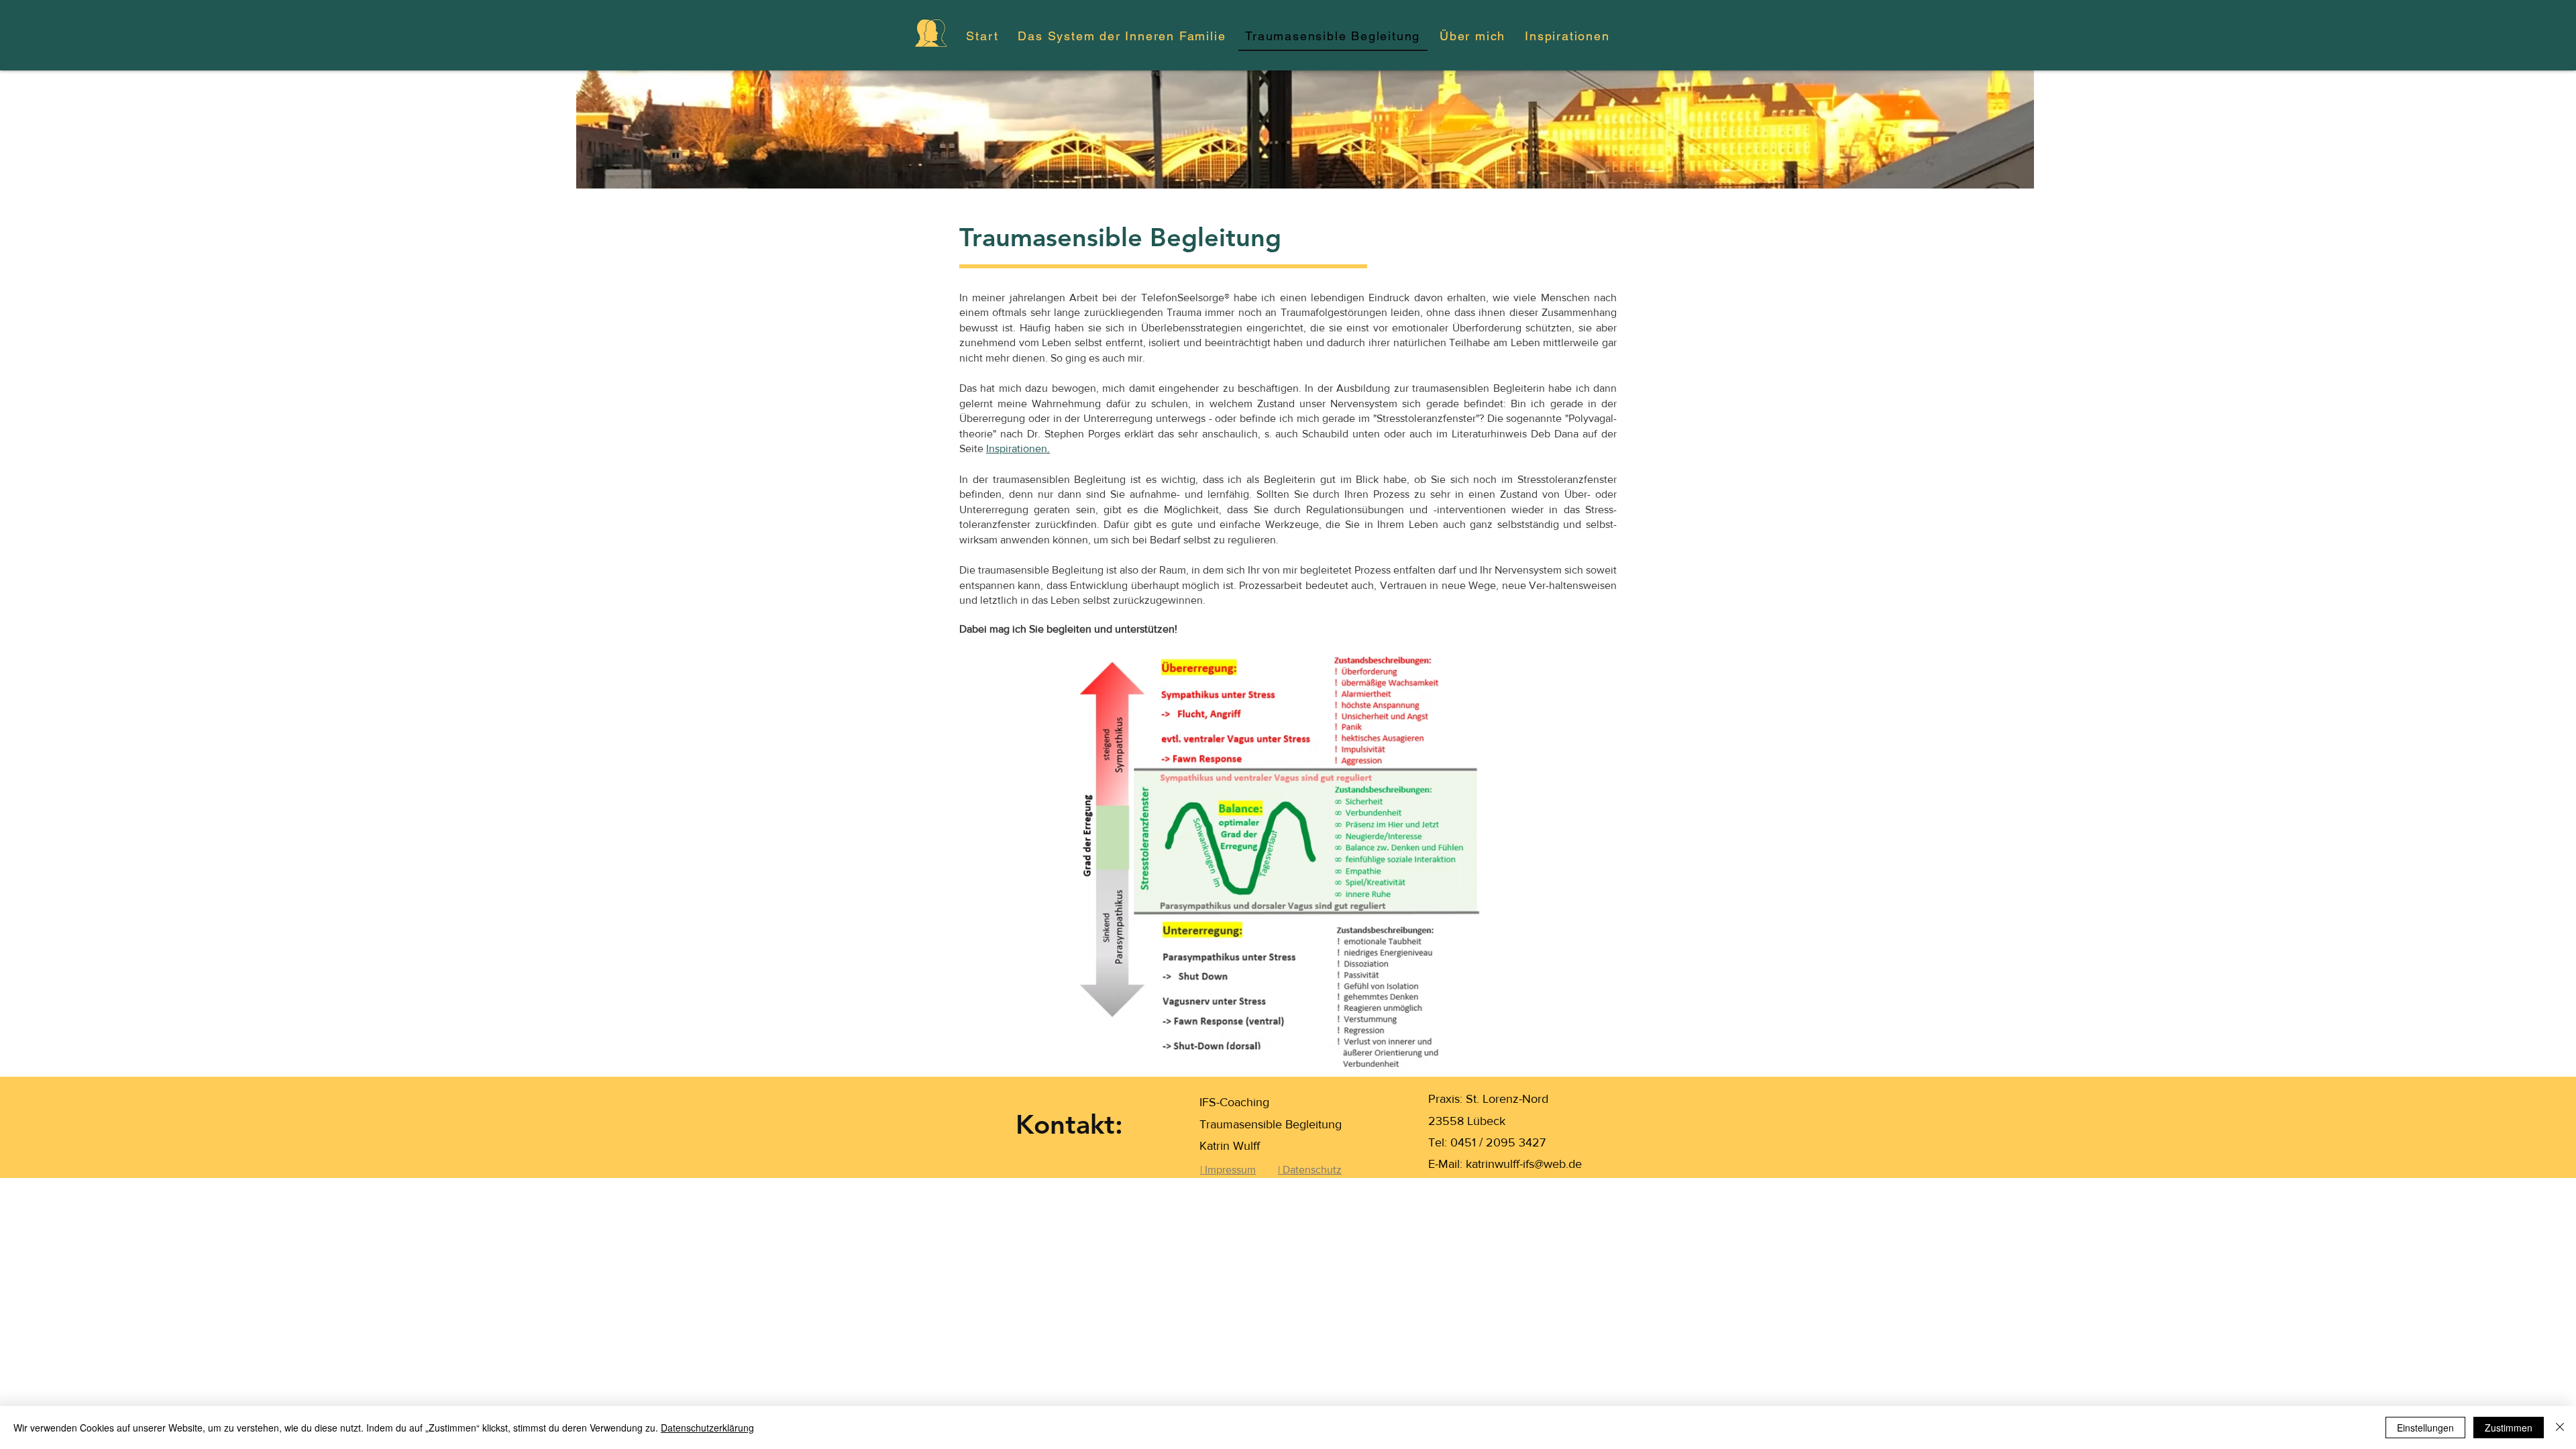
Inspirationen (1017, 448)
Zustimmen (2509, 1428)
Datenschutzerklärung (707, 1428)
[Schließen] (2560, 1428)
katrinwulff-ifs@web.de (1524, 1164)
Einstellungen (2425, 1428)
